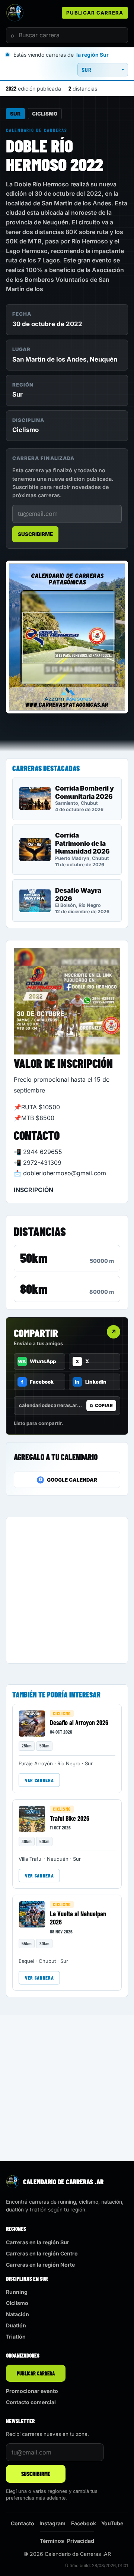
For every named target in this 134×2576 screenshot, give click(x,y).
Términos (52, 2541)
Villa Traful (31, 1859)
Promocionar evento (32, 2391)
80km (34, 1289)
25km (27, 1746)
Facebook (84, 2523)
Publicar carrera (95, 13)
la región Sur (92, 55)
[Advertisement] (67, 1590)
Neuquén (103, 359)
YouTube (112, 2523)
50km (34, 1258)
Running (17, 2292)
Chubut (47, 1961)
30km (27, 1841)
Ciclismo (45, 114)
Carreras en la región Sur (38, 2242)
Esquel (26, 1961)
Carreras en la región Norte (40, 2265)
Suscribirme (35, 534)
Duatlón (16, 2325)
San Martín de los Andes (49, 359)
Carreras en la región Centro (42, 2253)
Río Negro (69, 1763)
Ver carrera (39, 1780)
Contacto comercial (31, 2402)
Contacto (23, 2523)
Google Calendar (68, 1480)
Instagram (52, 2523)
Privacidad (81, 2541)
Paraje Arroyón (36, 1763)
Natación (17, 2314)
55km (27, 1943)
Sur (15, 114)
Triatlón (16, 2337)
